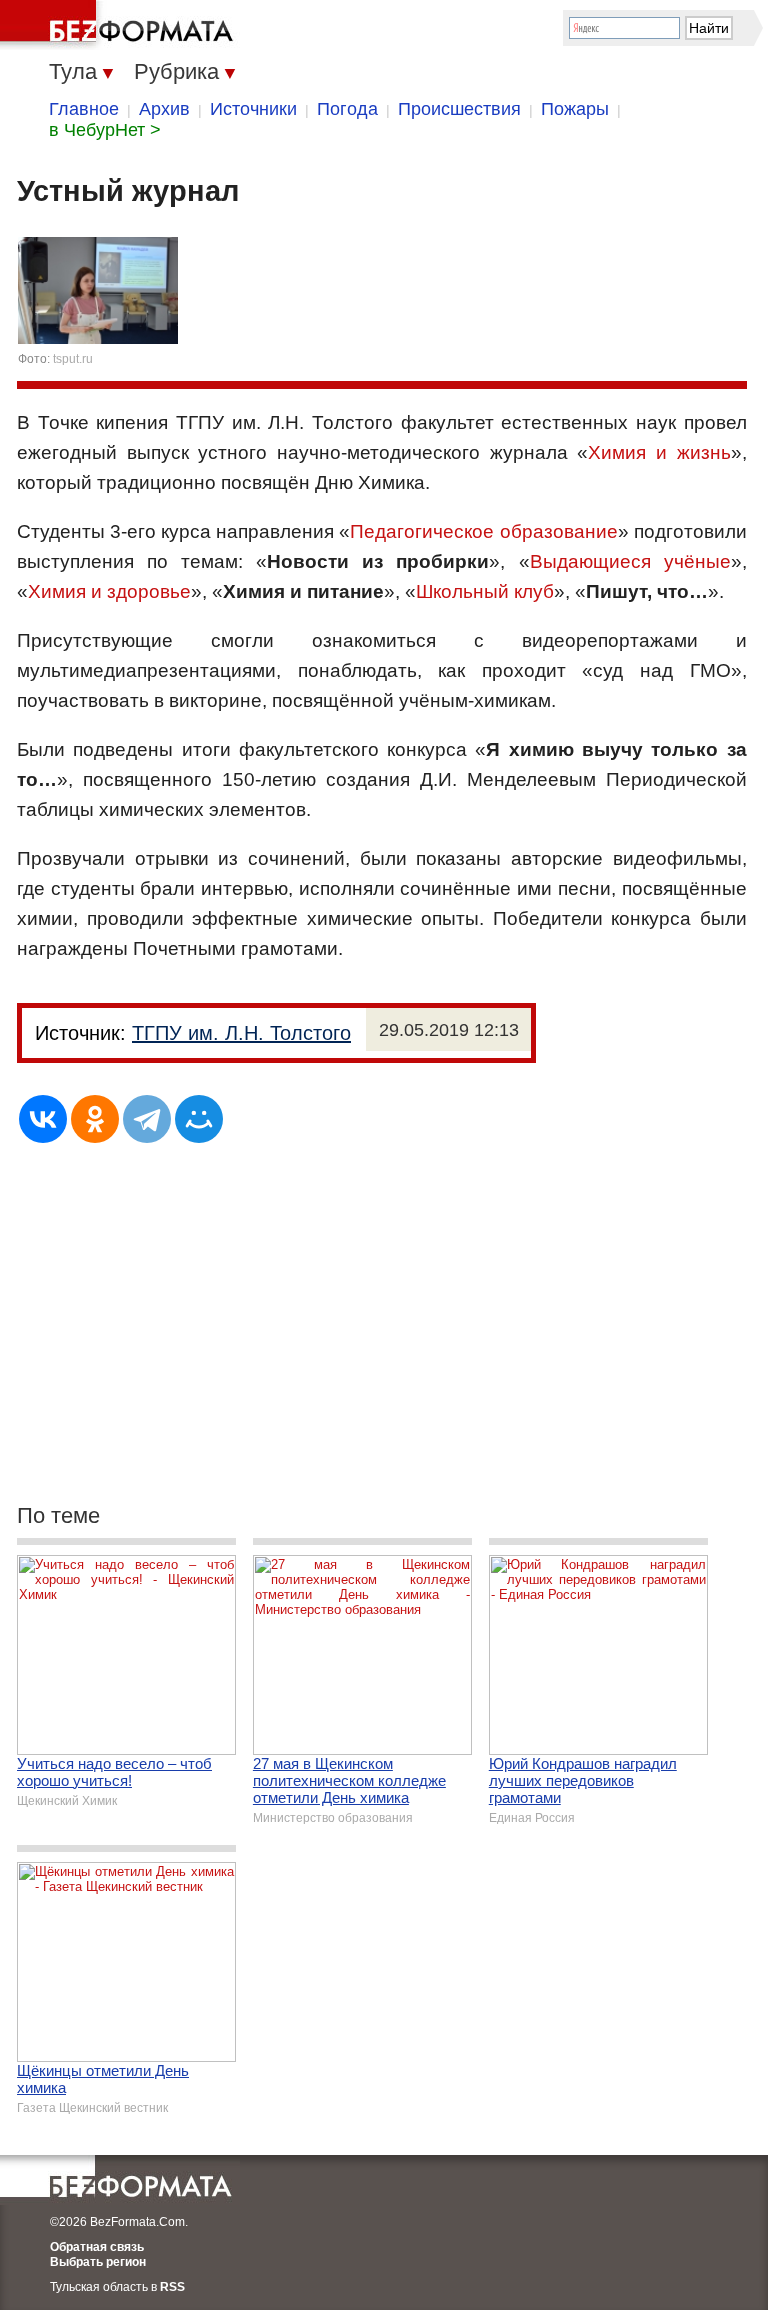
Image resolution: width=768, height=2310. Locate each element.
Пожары (575, 109)
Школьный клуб (485, 591)
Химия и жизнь (659, 452)
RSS (172, 2287)
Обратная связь (97, 2247)
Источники (253, 109)
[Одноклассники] (95, 1119)
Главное (84, 109)
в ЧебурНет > (105, 130)
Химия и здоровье (109, 591)
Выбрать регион (98, 2262)
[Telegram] (147, 1119)
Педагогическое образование (483, 531)
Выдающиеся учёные (630, 561)
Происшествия (459, 109)
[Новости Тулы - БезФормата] (120, 25)
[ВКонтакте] (43, 1119)
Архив (164, 109)
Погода (347, 109)
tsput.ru (73, 359)
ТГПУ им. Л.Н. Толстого (241, 1033)
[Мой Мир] (199, 1119)
